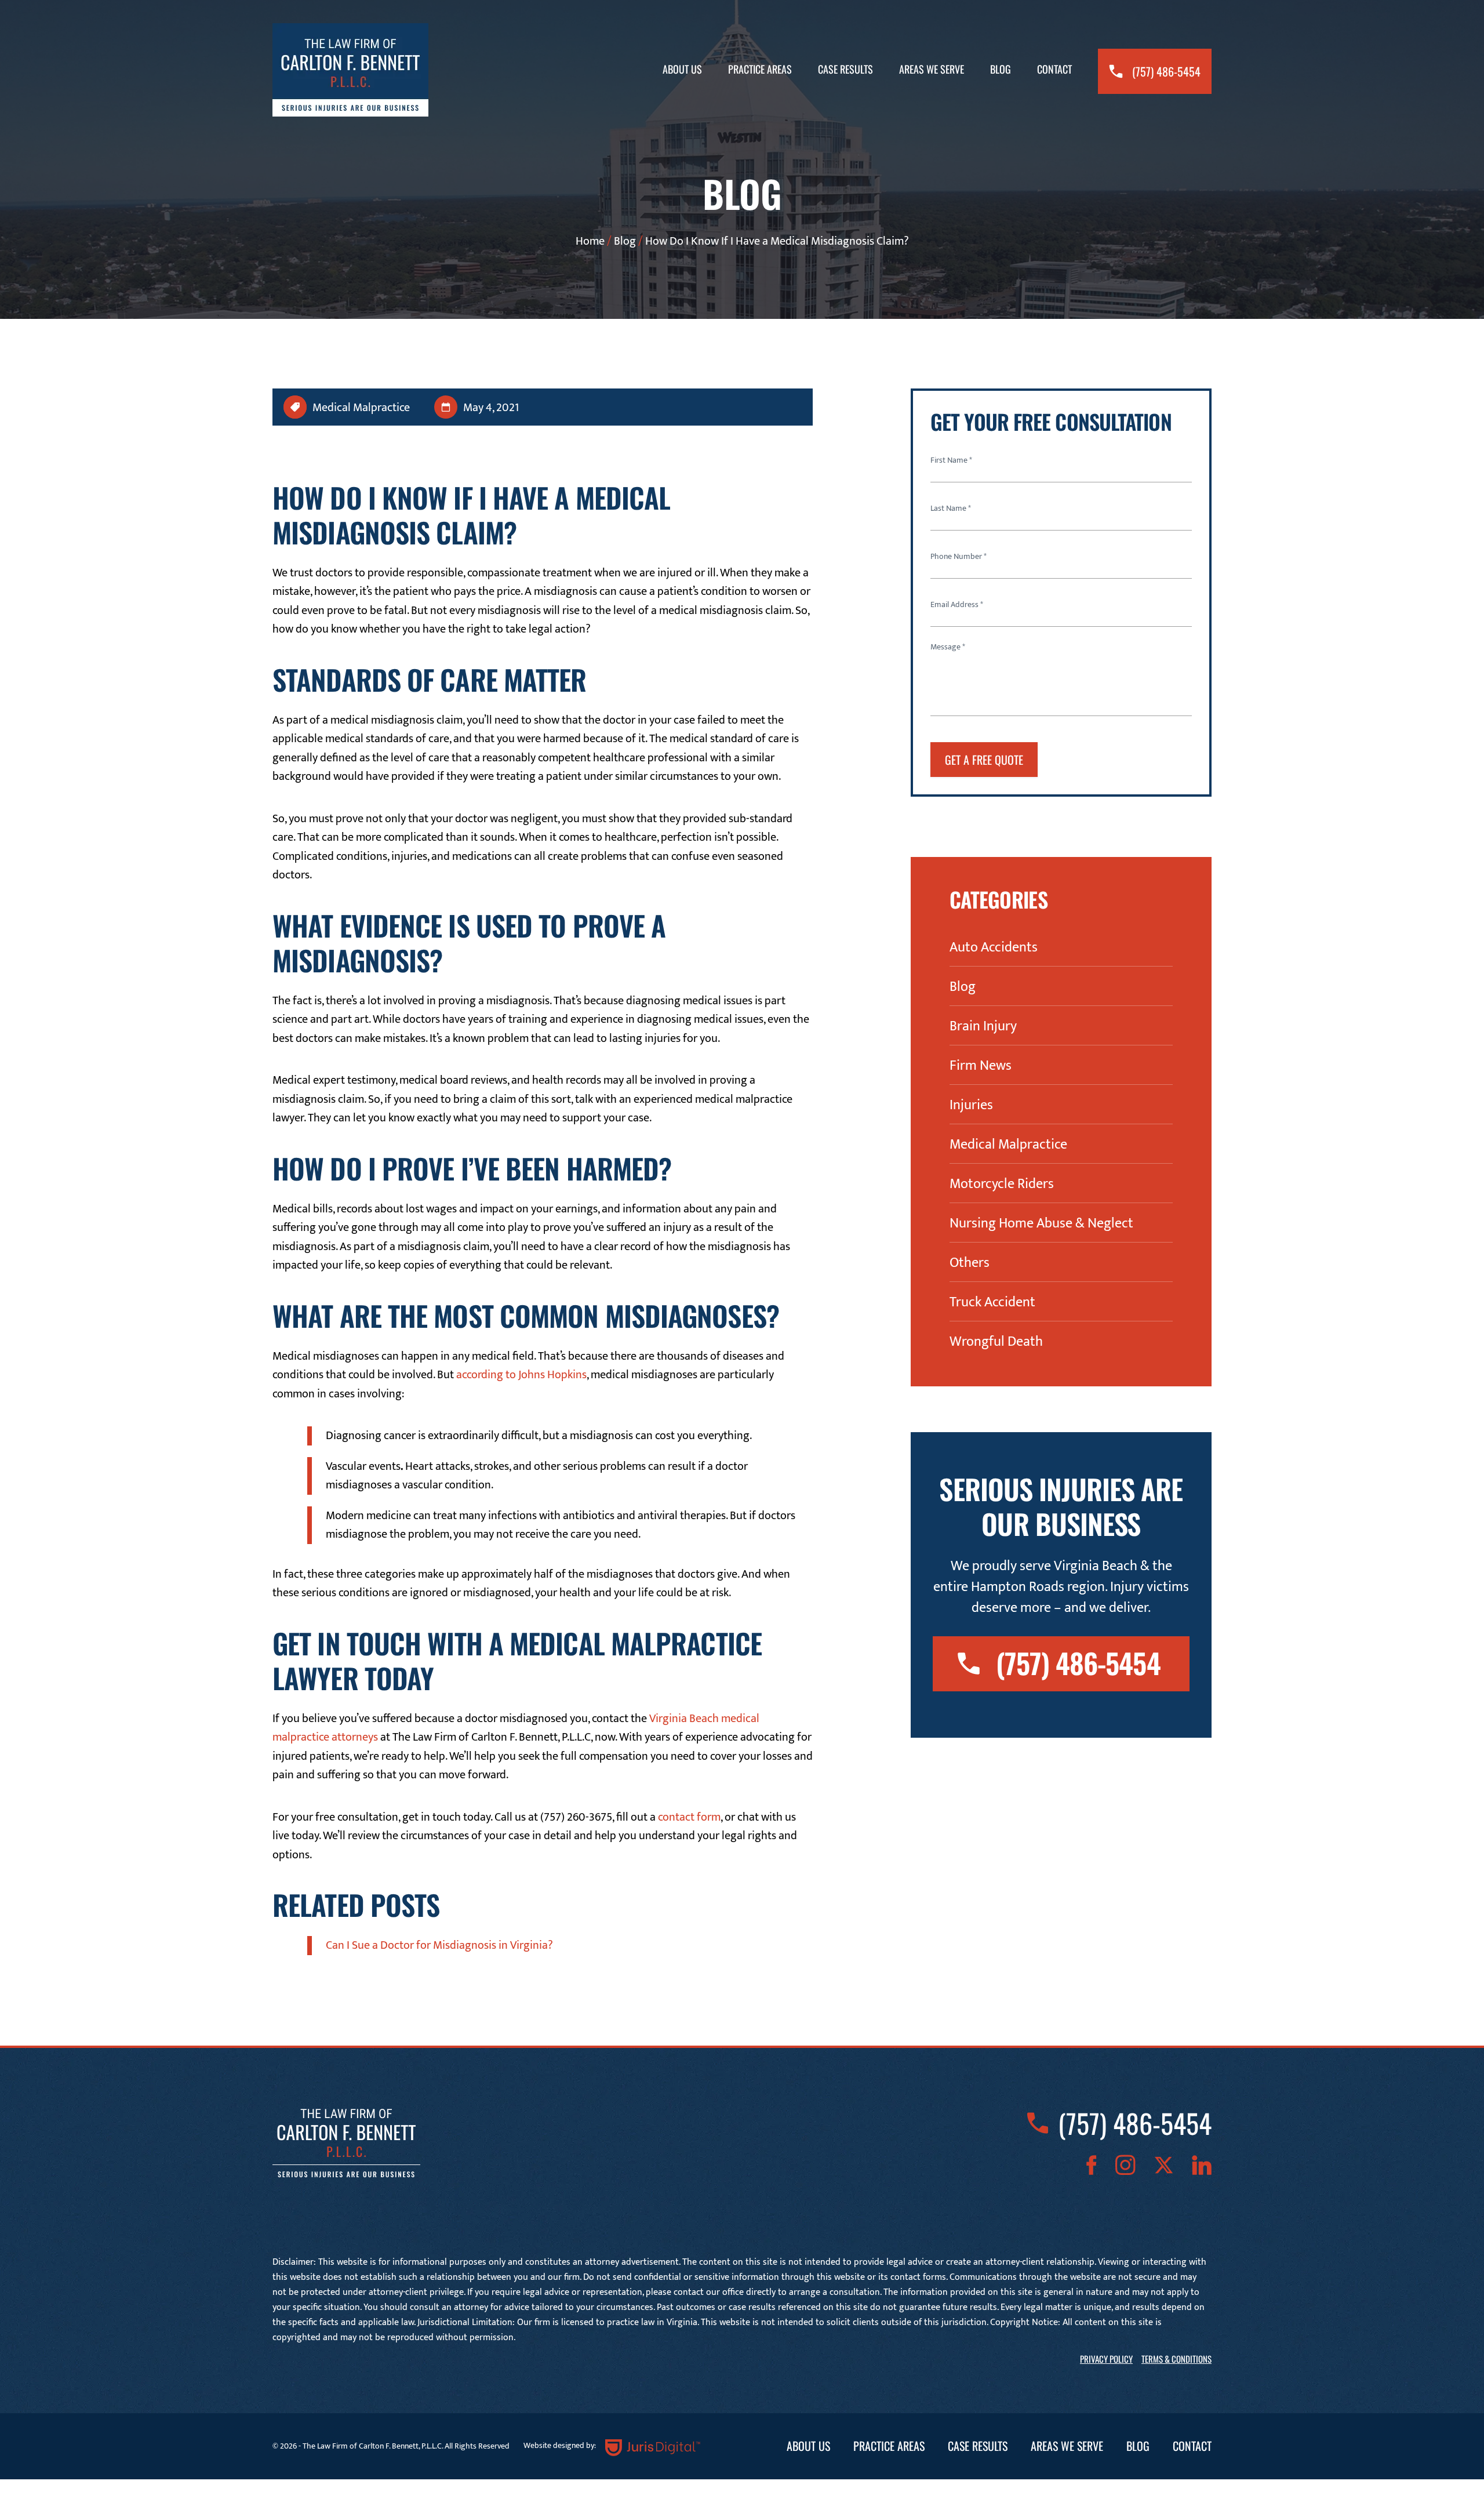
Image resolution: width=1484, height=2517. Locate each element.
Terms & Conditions (1176, 2359)
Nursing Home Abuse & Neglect (1041, 1223)
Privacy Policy (1106, 2359)
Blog (1001, 69)
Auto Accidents (994, 947)
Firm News (981, 1066)
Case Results (845, 69)
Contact (1054, 69)
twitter (1164, 2165)
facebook (1092, 2165)
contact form (689, 1817)
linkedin (1202, 2165)
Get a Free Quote (984, 760)
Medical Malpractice (361, 408)
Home (590, 241)
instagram (1125, 2165)
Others (970, 1263)
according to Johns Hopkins (521, 1375)
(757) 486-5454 (1166, 71)
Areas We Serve (932, 69)
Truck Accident (992, 1302)
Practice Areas (760, 69)
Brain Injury (983, 1026)
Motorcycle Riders (1002, 1184)
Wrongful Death (996, 1342)
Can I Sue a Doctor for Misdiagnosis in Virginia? (439, 1945)
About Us (682, 69)
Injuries (971, 1105)
